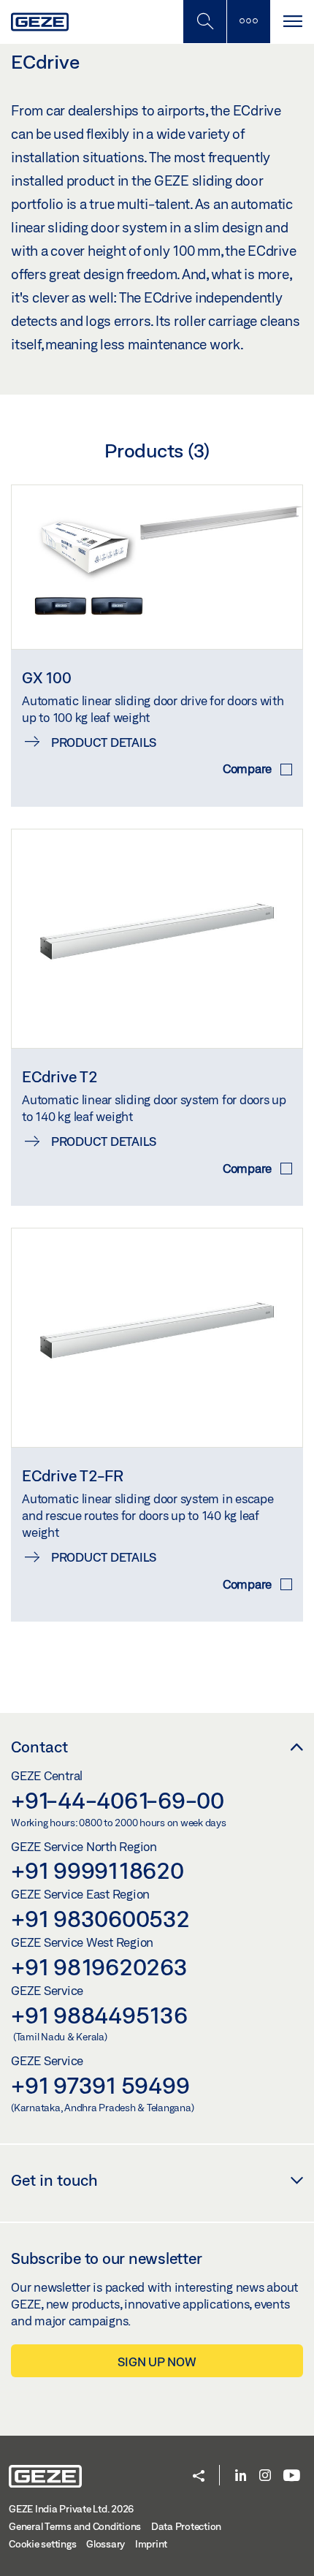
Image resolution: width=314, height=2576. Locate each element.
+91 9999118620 (97, 1870)
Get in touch (54, 2180)
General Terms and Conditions (75, 2526)
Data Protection (186, 2526)
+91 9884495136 (99, 2015)
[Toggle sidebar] (248, 22)
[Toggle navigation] (292, 22)
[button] (199, 2477)
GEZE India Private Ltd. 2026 (71, 2509)
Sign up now (157, 2362)
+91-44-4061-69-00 (118, 1800)
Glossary (106, 2544)
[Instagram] (265, 2476)
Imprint (151, 2544)
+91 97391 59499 (100, 2085)
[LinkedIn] (241, 2476)
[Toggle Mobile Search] (204, 22)
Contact (39, 1747)
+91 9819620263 (99, 1967)
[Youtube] (292, 2476)
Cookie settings (42, 2544)
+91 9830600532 (100, 1918)
